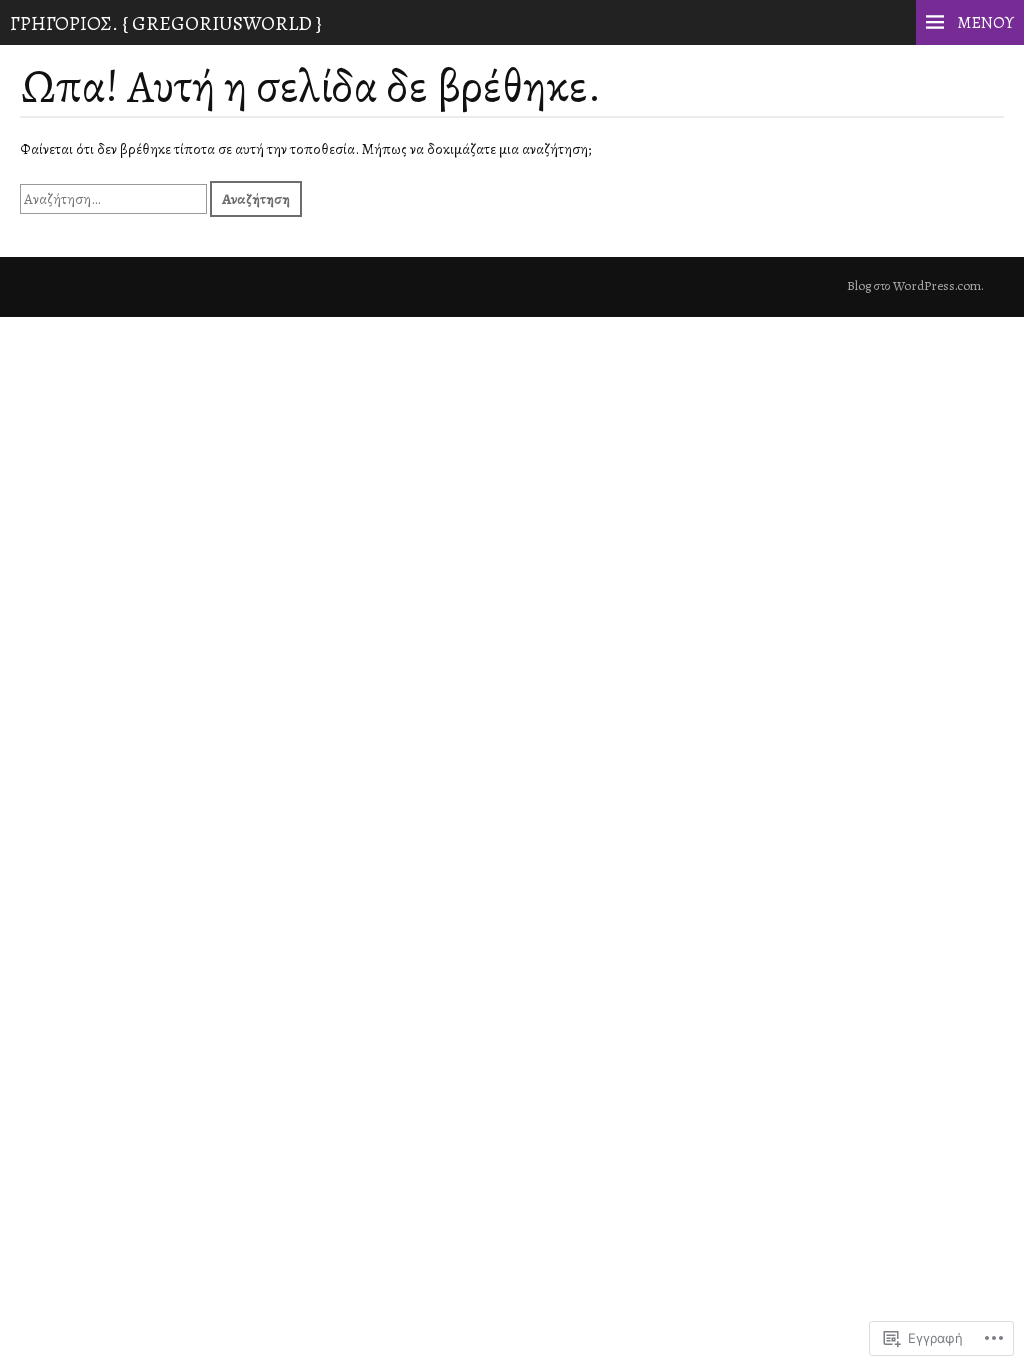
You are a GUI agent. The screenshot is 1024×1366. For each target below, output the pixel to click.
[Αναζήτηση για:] (115, 199)
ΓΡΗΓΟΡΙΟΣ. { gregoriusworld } (166, 23)
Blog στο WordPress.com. (915, 286)
